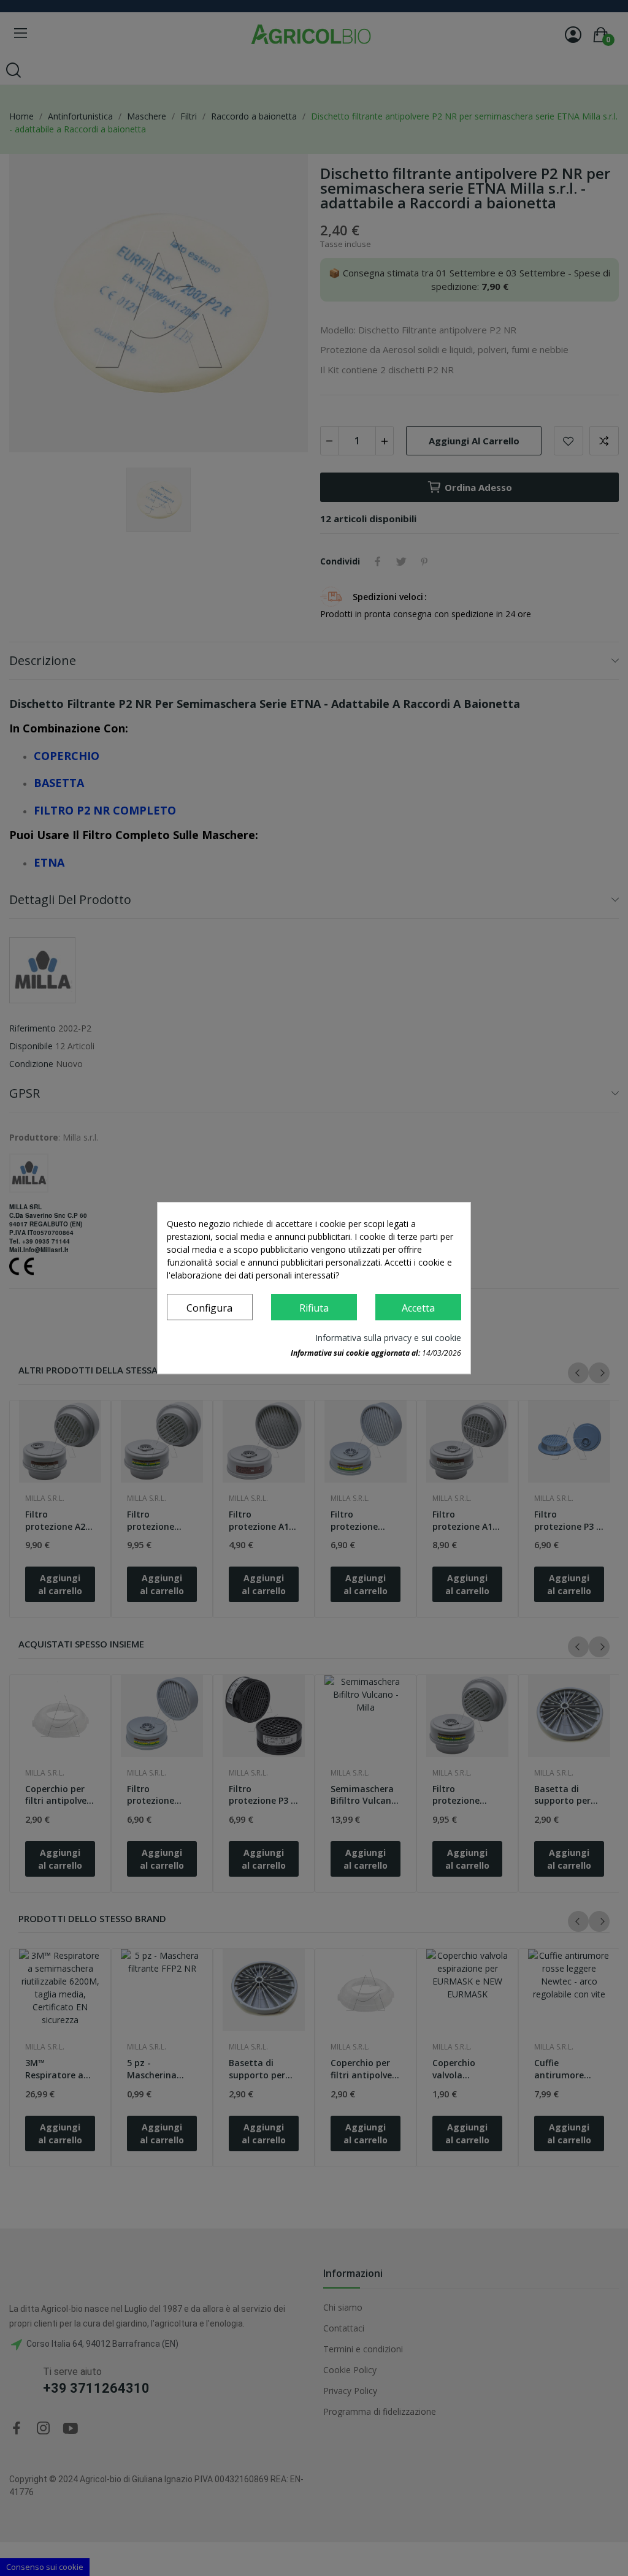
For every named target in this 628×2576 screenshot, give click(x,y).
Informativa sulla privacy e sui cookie (388, 1338)
